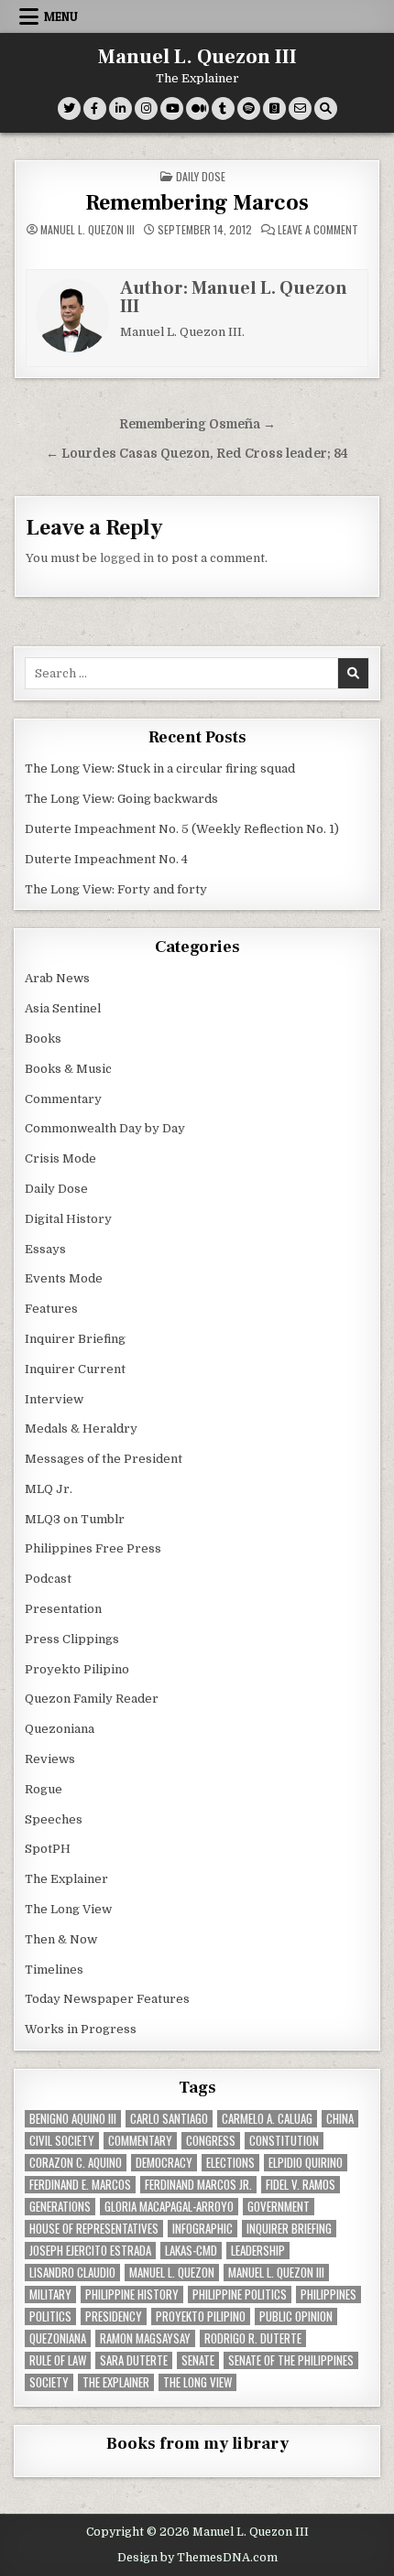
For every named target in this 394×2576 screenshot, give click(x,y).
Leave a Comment (318, 230)
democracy (164, 2163)
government (279, 2207)
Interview (54, 1399)
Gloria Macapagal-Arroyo (169, 2207)
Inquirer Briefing (75, 1339)
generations (60, 2207)
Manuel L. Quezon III (197, 57)
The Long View (68, 1909)
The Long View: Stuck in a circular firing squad (160, 768)
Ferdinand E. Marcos (80, 2185)
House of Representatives (94, 2229)
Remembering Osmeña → (197, 424)
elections (230, 2163)
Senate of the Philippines (291, 2360)
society (49, 2382)
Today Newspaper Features (107, 1999)
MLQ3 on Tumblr (75, 1519)
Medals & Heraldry (81, 1429)
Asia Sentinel (63, 1008)
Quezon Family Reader (92, 1699)
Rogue (44, 1789)
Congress (211, 2141)
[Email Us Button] (300, 108)
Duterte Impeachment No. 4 (106, 859)
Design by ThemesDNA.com (197, 2558)
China (340, 2119)
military (50, 2295)
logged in (127, 558)
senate (198, 2360)
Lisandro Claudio (72, 2273)
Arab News (57, 978)
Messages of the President (104, 1459)
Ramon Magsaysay (145, 2338)
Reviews (50, 1759)
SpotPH (48, 1849)
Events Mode (64, 1278)
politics (50, 2316)
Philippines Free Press (93, 1548)
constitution (284, 2141)
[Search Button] (326, 108)
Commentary (63, 1099)
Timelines (54, 1970)
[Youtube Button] (172, 108)
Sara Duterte (134, 2360)
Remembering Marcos (197, 203)
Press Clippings (72, 1639)
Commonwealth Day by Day (105, 1128)
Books (43, 1039)
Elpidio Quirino (306, 2163)
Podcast (48, 1579)
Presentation (63, 1609)
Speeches (54, 1819)
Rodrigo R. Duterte (253, 2338)
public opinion (296, 2316)
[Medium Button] (197, 108)
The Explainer (66, 1879)
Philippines (328, 2295)
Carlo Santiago (169, 2119)
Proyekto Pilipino (77, 1669)
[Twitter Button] (69, 108)
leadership (258, 2251)
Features (51, 1309)
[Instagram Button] (146, 108)
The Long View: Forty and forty (116, 889)
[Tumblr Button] (223, 108)
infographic (202, 2229)
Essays (45, 1249)
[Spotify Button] (249, 108)
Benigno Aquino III (73, 2119)
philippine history (132, 2295)
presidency (114, 2316)
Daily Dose (201, 176)
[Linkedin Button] (120, 108)
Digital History (68, 1219)
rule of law (58, 2360)
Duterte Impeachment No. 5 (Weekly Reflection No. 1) (182, 829)
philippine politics (240, 2295)
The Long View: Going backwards (123, 799)
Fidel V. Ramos (301, 2185)
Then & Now (61, 1939)
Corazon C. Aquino (76, 2163)
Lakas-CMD (191, 2251)
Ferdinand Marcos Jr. (198, 2185)
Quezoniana (60, 1729)
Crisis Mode (60, 1158)
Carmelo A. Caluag (267, 2119)
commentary (140, 2141)
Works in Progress (81, 2029)
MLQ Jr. (49, 1489)
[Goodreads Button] (274, 108)
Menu (61, 16)
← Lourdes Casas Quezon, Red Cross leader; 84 (197, 454)
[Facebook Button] (95, 108)
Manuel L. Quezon (172, 2273)
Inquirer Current (75, 1369)
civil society (62, 2141)
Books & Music (68, 1069)
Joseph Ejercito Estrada (90, 2251)
